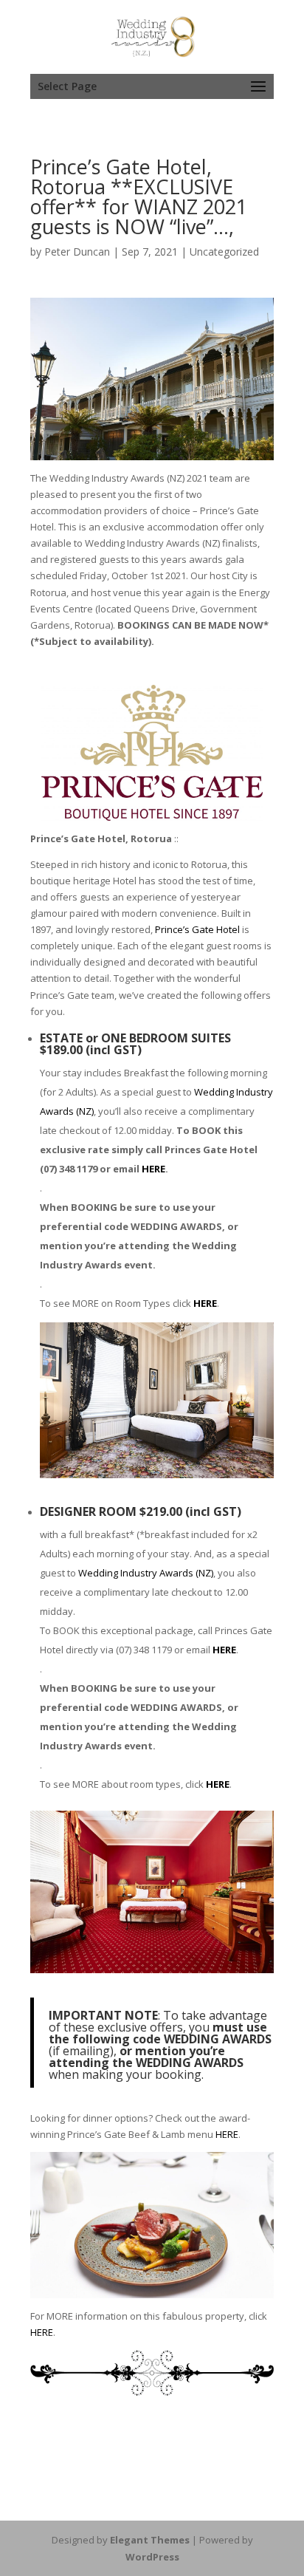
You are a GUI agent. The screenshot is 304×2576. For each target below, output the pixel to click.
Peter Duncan (77, 252)
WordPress (152, 2557)
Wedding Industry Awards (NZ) (146, 1573)
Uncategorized (224, 252)
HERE (153, 1169)
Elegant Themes (150, 2540)
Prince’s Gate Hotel (197, 929)
